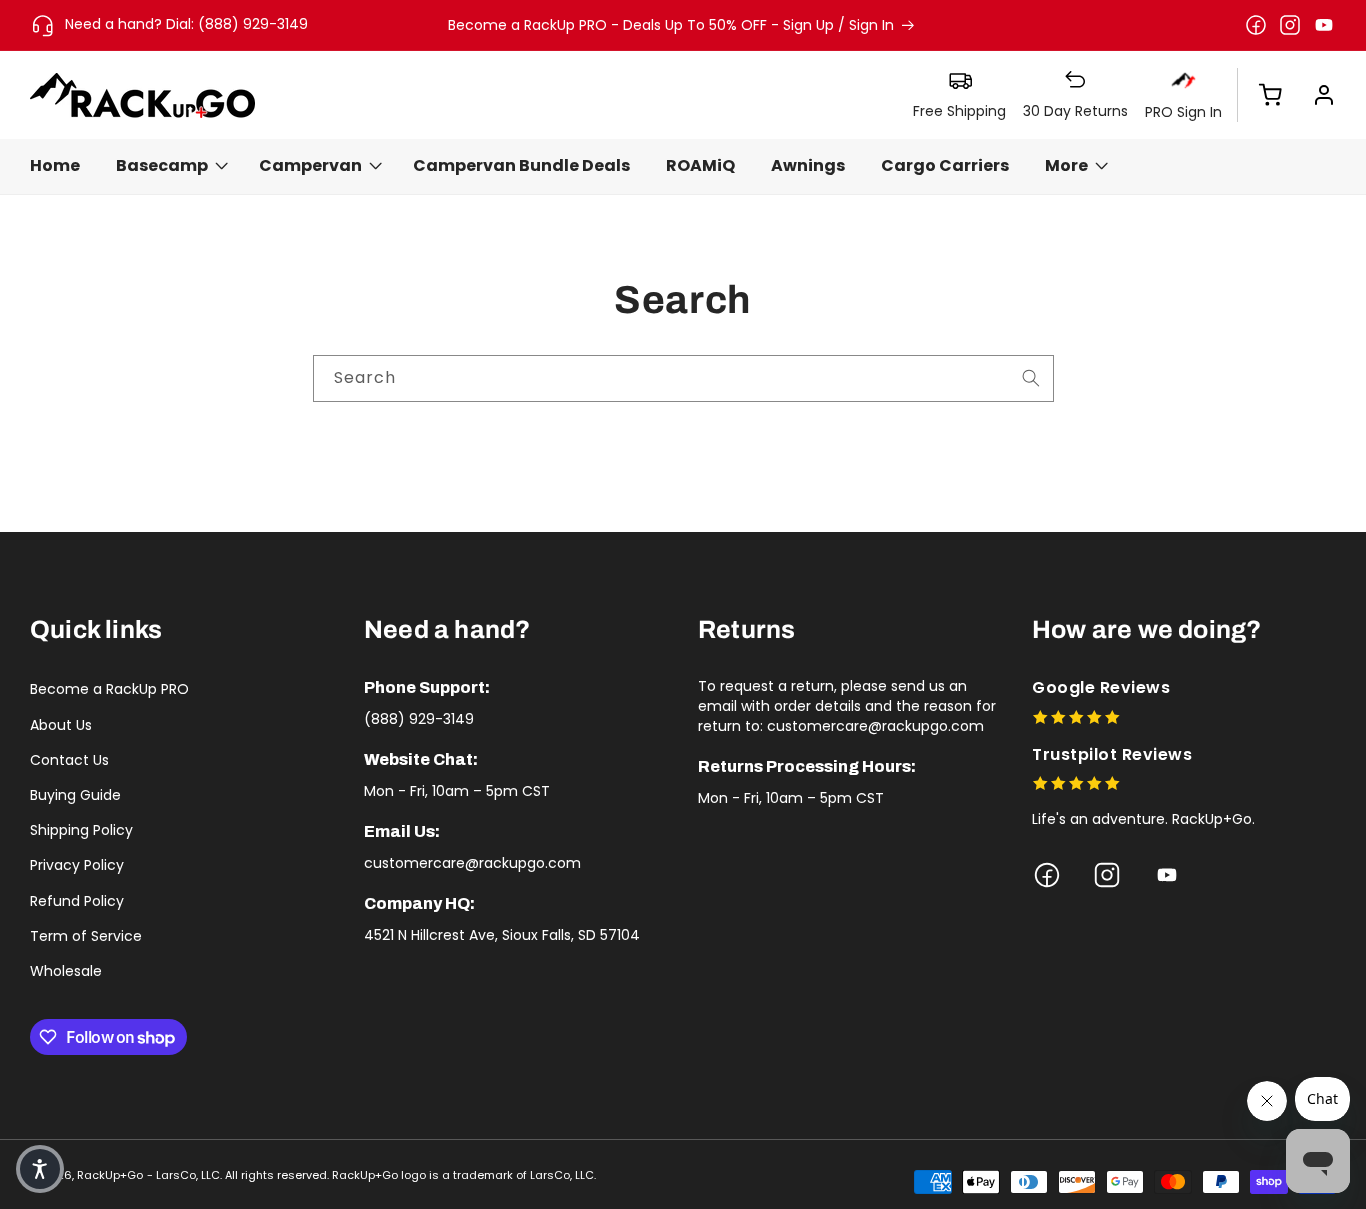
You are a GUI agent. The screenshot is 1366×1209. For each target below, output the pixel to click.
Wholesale (66, 971)
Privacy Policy (77, 865)
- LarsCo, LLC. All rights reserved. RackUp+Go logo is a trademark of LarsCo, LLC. (371, 1175)
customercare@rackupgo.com (472, 863)
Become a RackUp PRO (109, 689)
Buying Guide (75, 795)
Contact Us (69, 760)
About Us (61, 725)
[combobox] (683, 378)
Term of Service (86, 936)
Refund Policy (77, 901)
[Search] (1031, 378)
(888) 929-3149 (419, 719)
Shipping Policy (81, 830)
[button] (1260, 95)
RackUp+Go (110, 1175)
